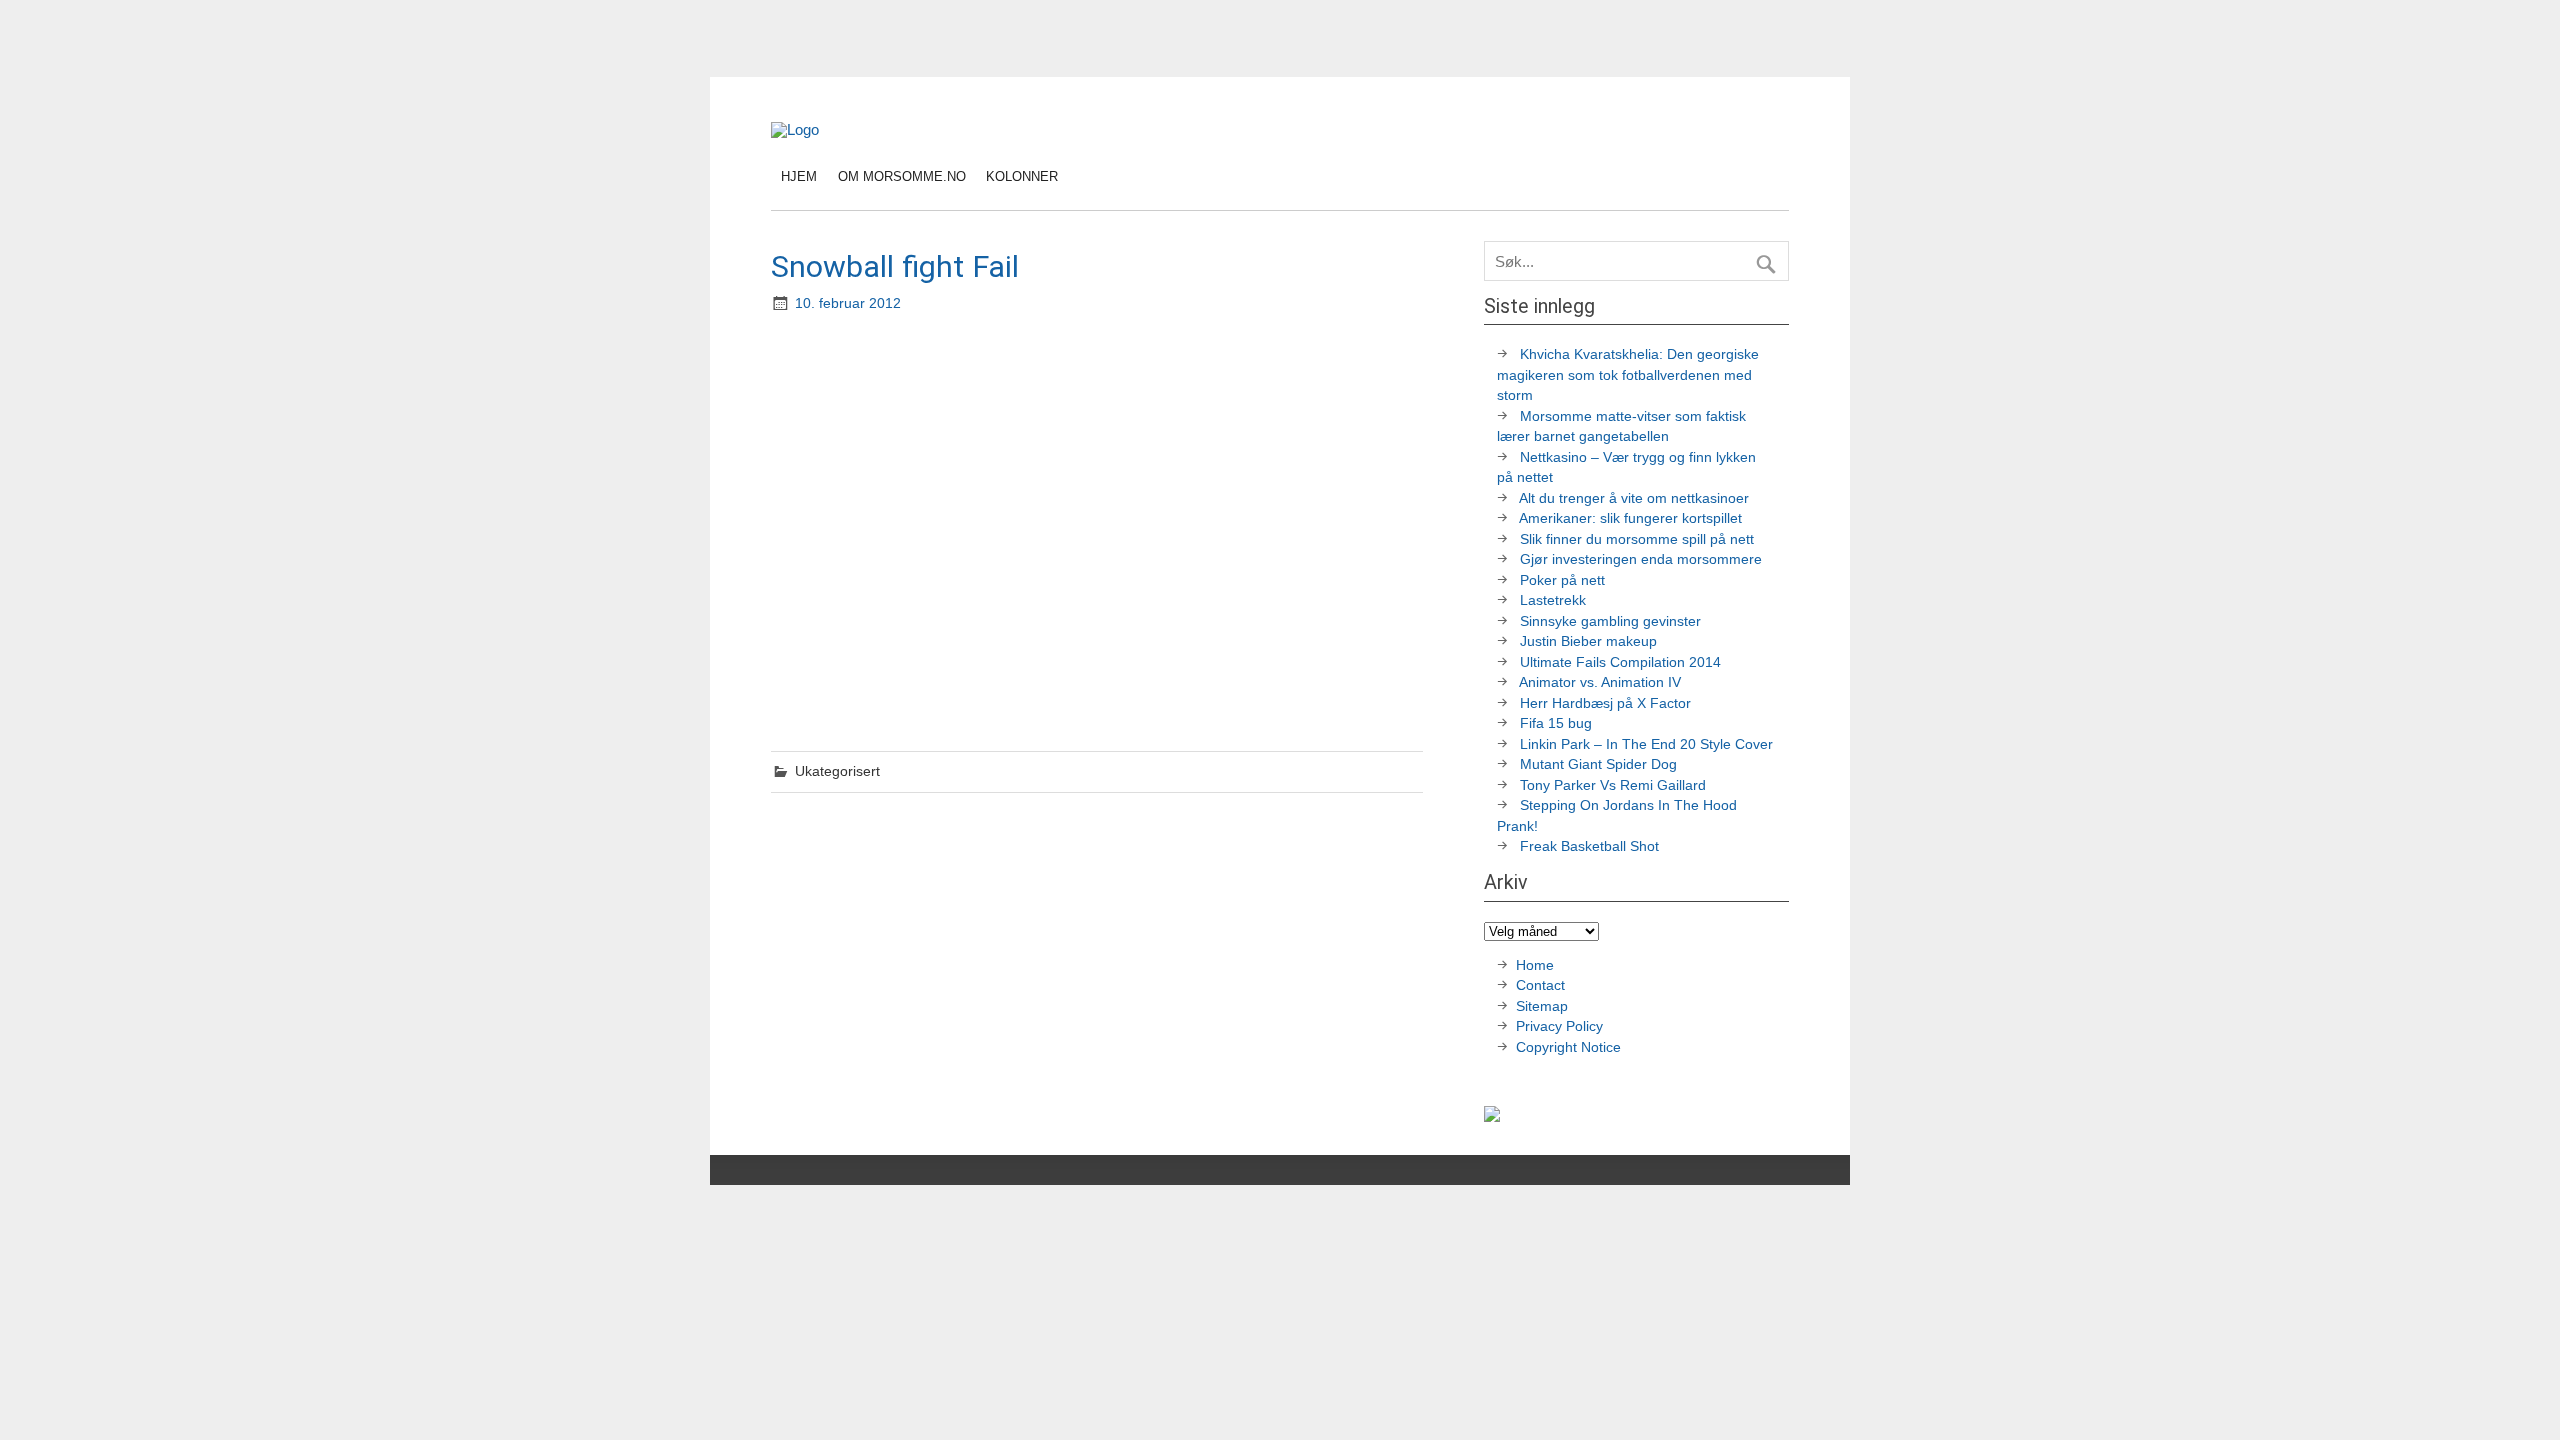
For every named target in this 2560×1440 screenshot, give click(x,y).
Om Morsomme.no (902, 176)
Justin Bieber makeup (1588, 641)
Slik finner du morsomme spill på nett (1637, 539)
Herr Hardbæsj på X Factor (1605, 703)
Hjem (799, 176)
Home (1535, 965)
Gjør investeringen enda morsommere (1641, 559)
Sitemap (1542, 1006)
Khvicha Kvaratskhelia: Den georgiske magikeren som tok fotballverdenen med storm (1628, 375)
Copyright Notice (1568, 1047)
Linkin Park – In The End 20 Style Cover (1646, 744)
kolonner (1022, 176)
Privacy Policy (1561, 1026)
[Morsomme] (795, 129)
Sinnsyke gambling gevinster (1610, 621)
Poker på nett (1562, 580)
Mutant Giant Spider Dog (1598, 764)
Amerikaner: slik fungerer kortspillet (1630, 518)
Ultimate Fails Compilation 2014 (1620, 662)
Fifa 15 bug (1556, 723)
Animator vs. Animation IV (1600, 682)
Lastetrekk (1553, 600)
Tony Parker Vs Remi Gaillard (1613, 785)
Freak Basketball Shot (1589, 846)
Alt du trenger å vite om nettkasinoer (1634, 498)
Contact (1540, 985)
